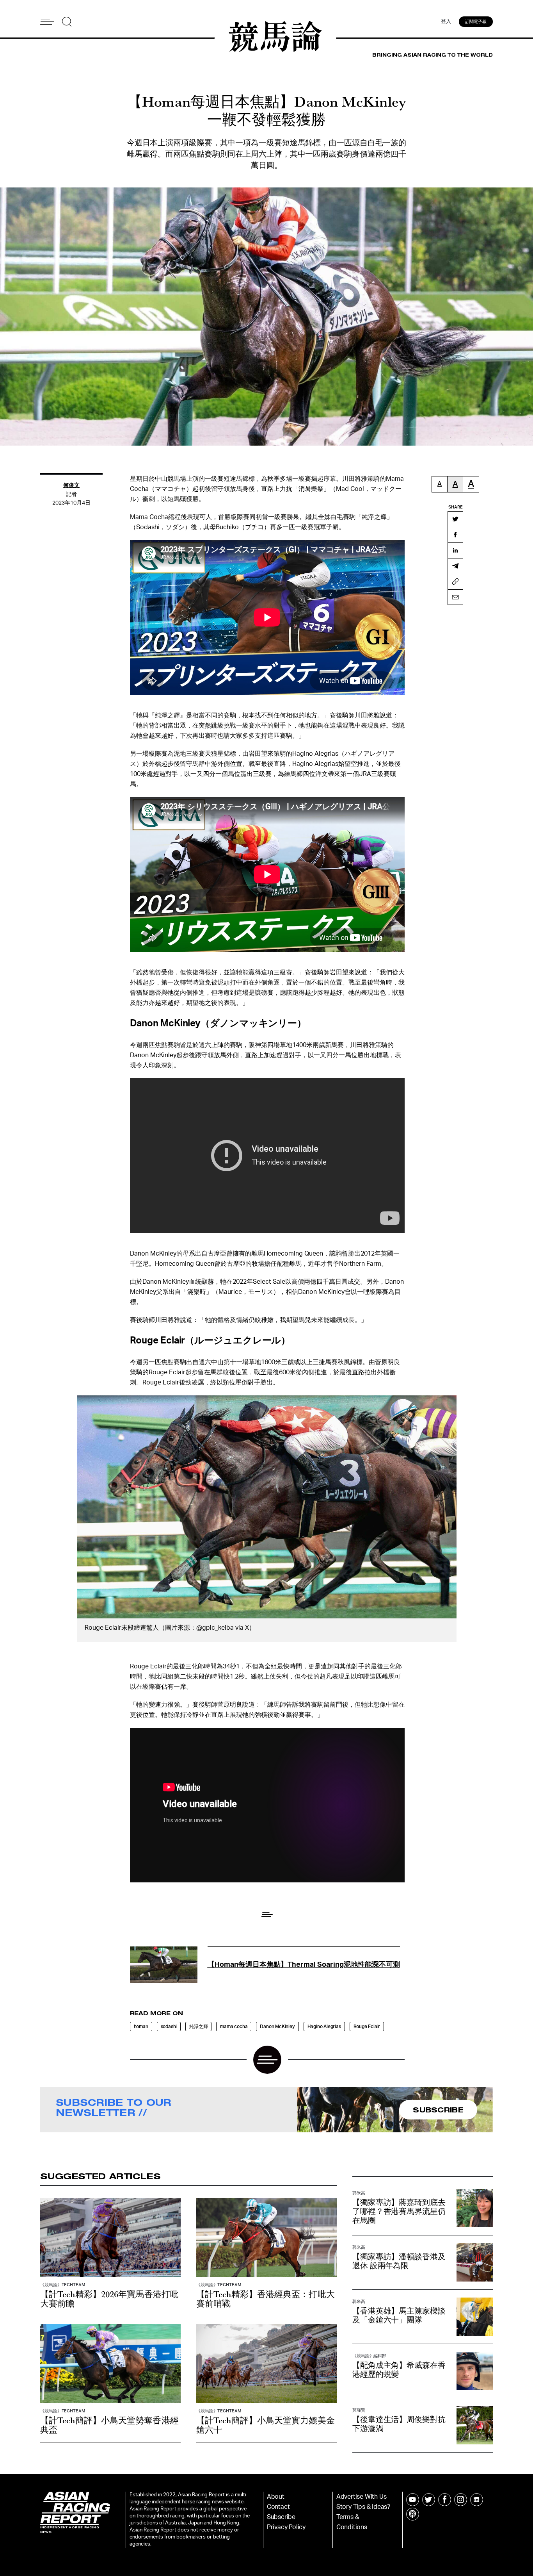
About (276, 2497)
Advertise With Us (362, 2497)
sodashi (169, 2027)
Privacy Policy (286, 2527)
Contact (278, 2507)
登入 (446, 22)
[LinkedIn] (455, 550)
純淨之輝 (198, 2027)
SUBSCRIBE (438, 2110)
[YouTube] (413, 2500)
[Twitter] (455, 519)
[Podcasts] (413, 2514)
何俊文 (71, 485)
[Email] (455, 597)
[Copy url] (455, 582)
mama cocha (234, 2027)
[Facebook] (455, 535)
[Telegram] (455, 566)
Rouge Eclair (367, 2027)
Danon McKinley (277, 2027)
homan (141, 2027)
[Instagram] (461, 2500)
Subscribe (281, 2517)
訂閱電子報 (476, 22)
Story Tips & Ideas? (363, 2507)
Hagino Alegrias (324, 2027)
